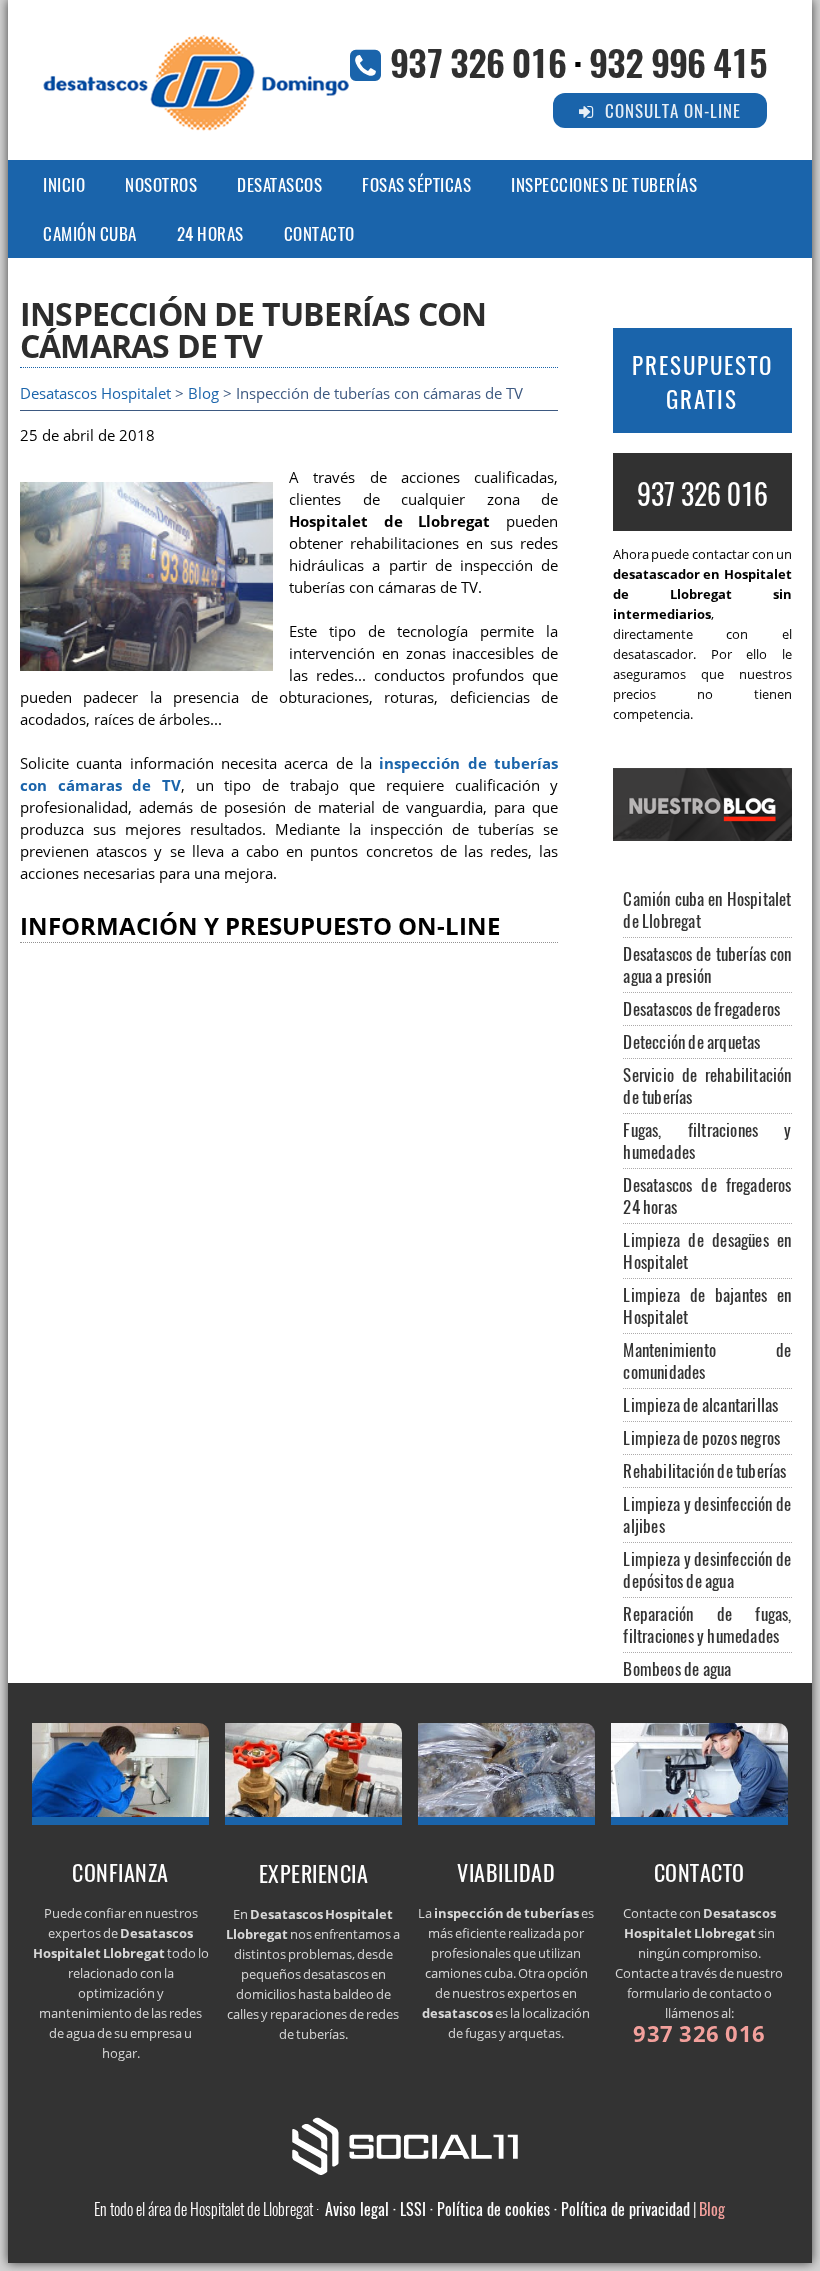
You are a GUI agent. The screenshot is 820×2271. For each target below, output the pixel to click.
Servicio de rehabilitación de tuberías (707, 1085)
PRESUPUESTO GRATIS (702, 382)
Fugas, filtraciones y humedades (707, 1140)
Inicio (64, 184)
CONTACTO (319, 233)
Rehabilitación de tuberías (704, 1470)
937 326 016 (478, 61)
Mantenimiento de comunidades (707, 1360)
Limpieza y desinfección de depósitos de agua (707, 1569)
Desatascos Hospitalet (95, 393)
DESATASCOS (279, 184)
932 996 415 (678, 61)
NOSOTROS (161, 184)
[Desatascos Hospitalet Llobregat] (121, 1819)
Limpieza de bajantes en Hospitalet (707, 1305)
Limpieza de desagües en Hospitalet (707, 1250)
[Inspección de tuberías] (507, 1819)
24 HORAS (210, 233)
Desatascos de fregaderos (701, 1008)
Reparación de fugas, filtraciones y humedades (707, 1624)
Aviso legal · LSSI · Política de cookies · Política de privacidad (507, 2209)
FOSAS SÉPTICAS (416, 184)
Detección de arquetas (691, 1041)
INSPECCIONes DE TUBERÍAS (604, 184)
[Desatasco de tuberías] (314, 1819)
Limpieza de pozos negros (701, 1437)
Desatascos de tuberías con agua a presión (707, 964)
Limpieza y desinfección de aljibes (707, 1514)
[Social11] (410, 2144)
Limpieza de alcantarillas (700, 1404)
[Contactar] (700, 1819)
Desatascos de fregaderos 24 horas (707, 1195)
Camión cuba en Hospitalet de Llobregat (707, 909)
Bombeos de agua (677, 1668)
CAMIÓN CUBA (90, 233)
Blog (203, 393)
